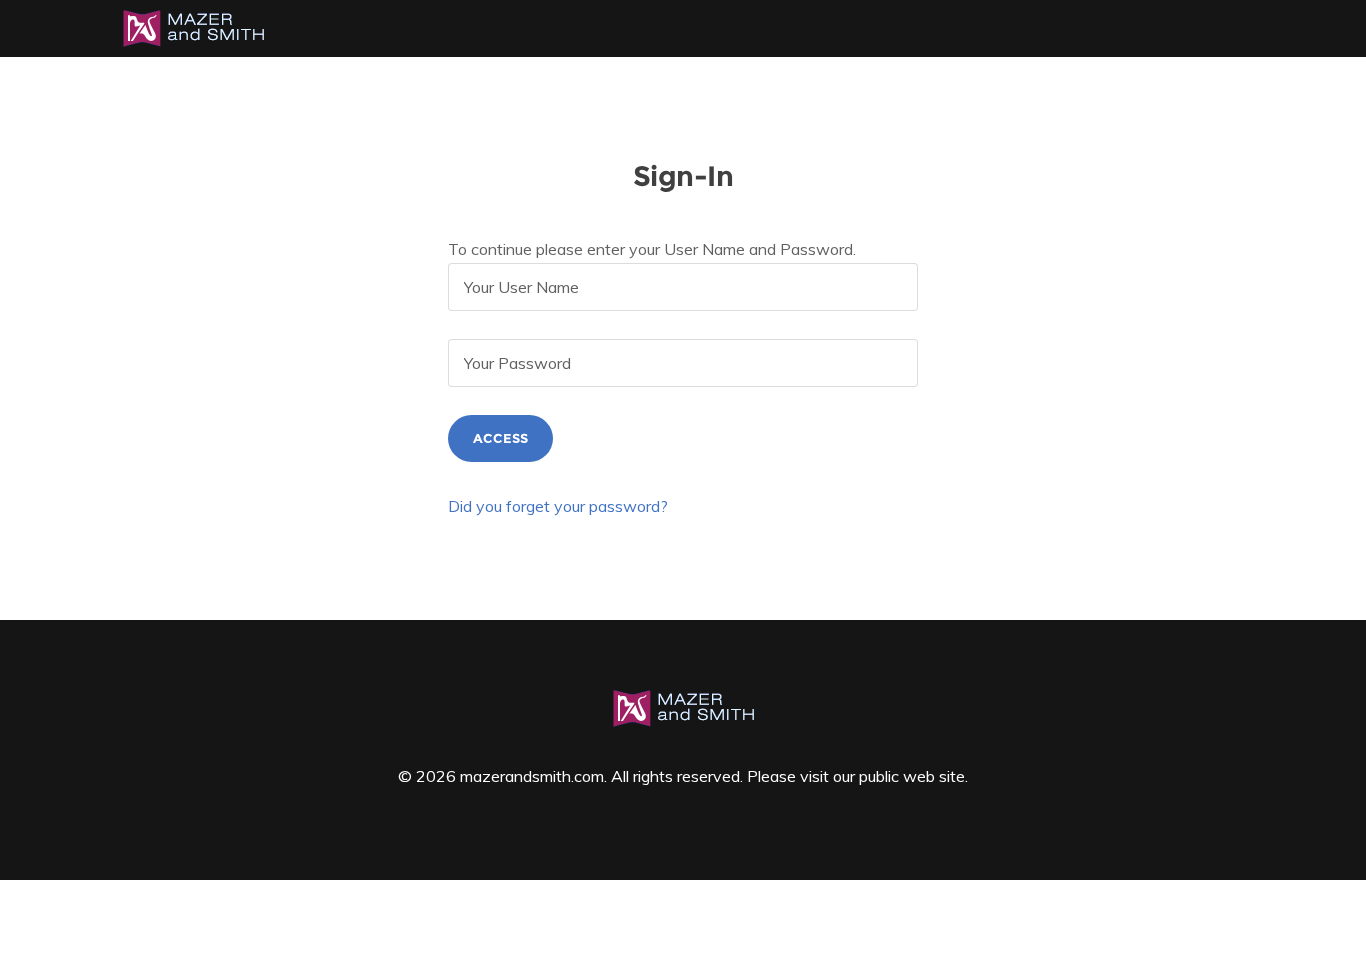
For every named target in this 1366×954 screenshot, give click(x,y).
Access (500, 438)
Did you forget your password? (558, 506)
